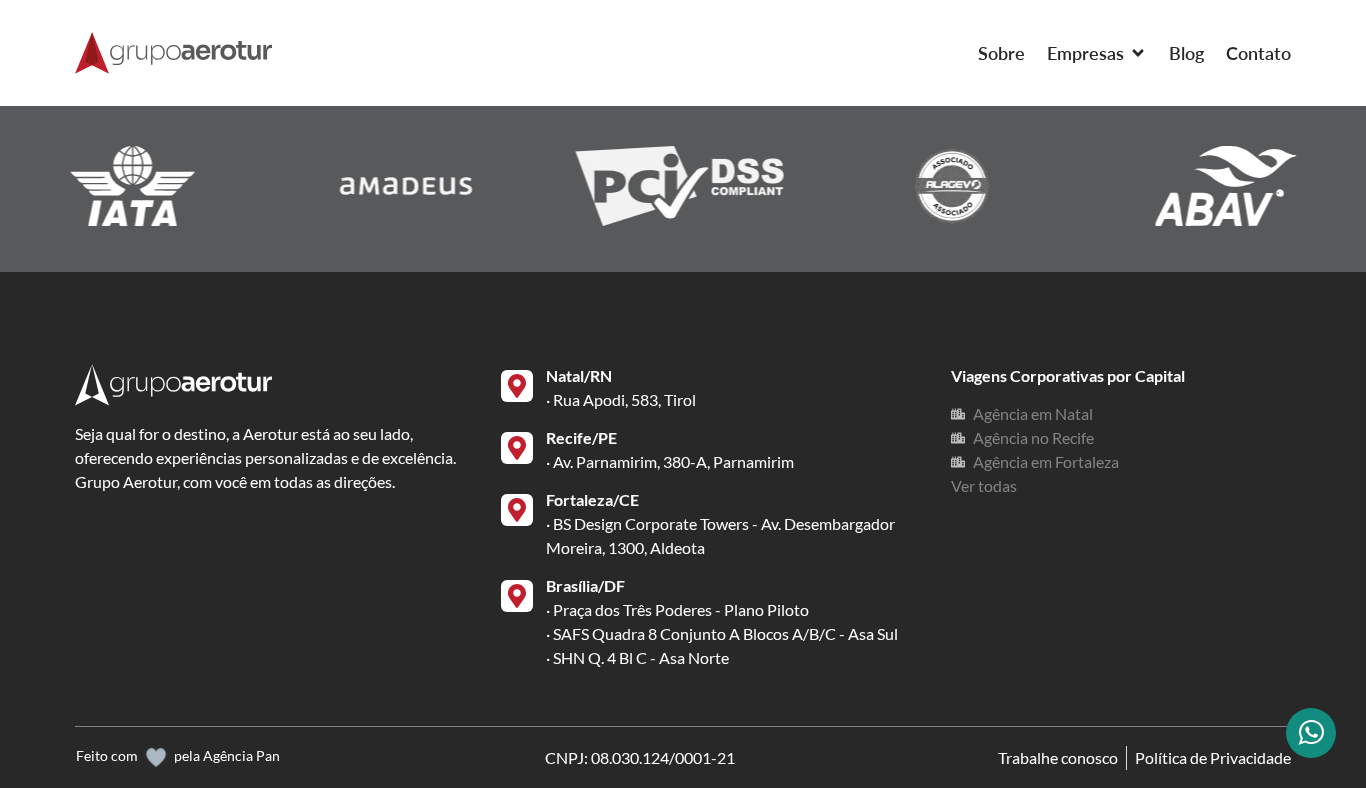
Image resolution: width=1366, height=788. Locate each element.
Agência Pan (241, 755)
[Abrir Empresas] (1138, 53)
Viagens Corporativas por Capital (1068, 375)
